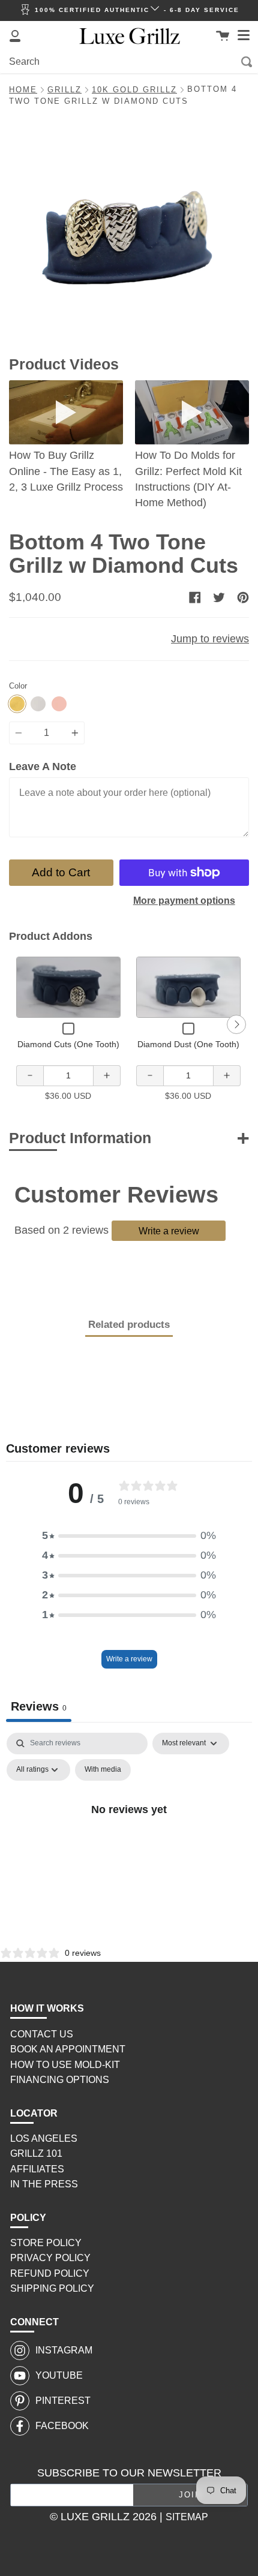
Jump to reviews (210, 639)
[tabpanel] (129, 1837)
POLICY (28, 2218)
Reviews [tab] (39, 1706)
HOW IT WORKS (47, 2008)
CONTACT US (42, 2034)
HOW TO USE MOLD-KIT (65, 2065)
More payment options (184, 901)
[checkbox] (103, 1770)
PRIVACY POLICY (50, 2258)
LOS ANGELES (44, 2138)
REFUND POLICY (50, 2273)
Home (23, 90)
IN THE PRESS (44, 2184)
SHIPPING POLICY (52, 2288)
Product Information (80, 1138)
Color (18, 686)
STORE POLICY (46, 2243)
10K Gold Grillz (134, 90)
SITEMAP (187, 2517)
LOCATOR (34, 2113)
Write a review (169, 1231)
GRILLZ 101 (36, 2153)
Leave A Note (43, 767)
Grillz (64, 90)
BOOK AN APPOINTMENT (68, 2049)
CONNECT (34, 2322)
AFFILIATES (37, 2169)
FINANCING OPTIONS (60, 2080)
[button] (129, 1536)
